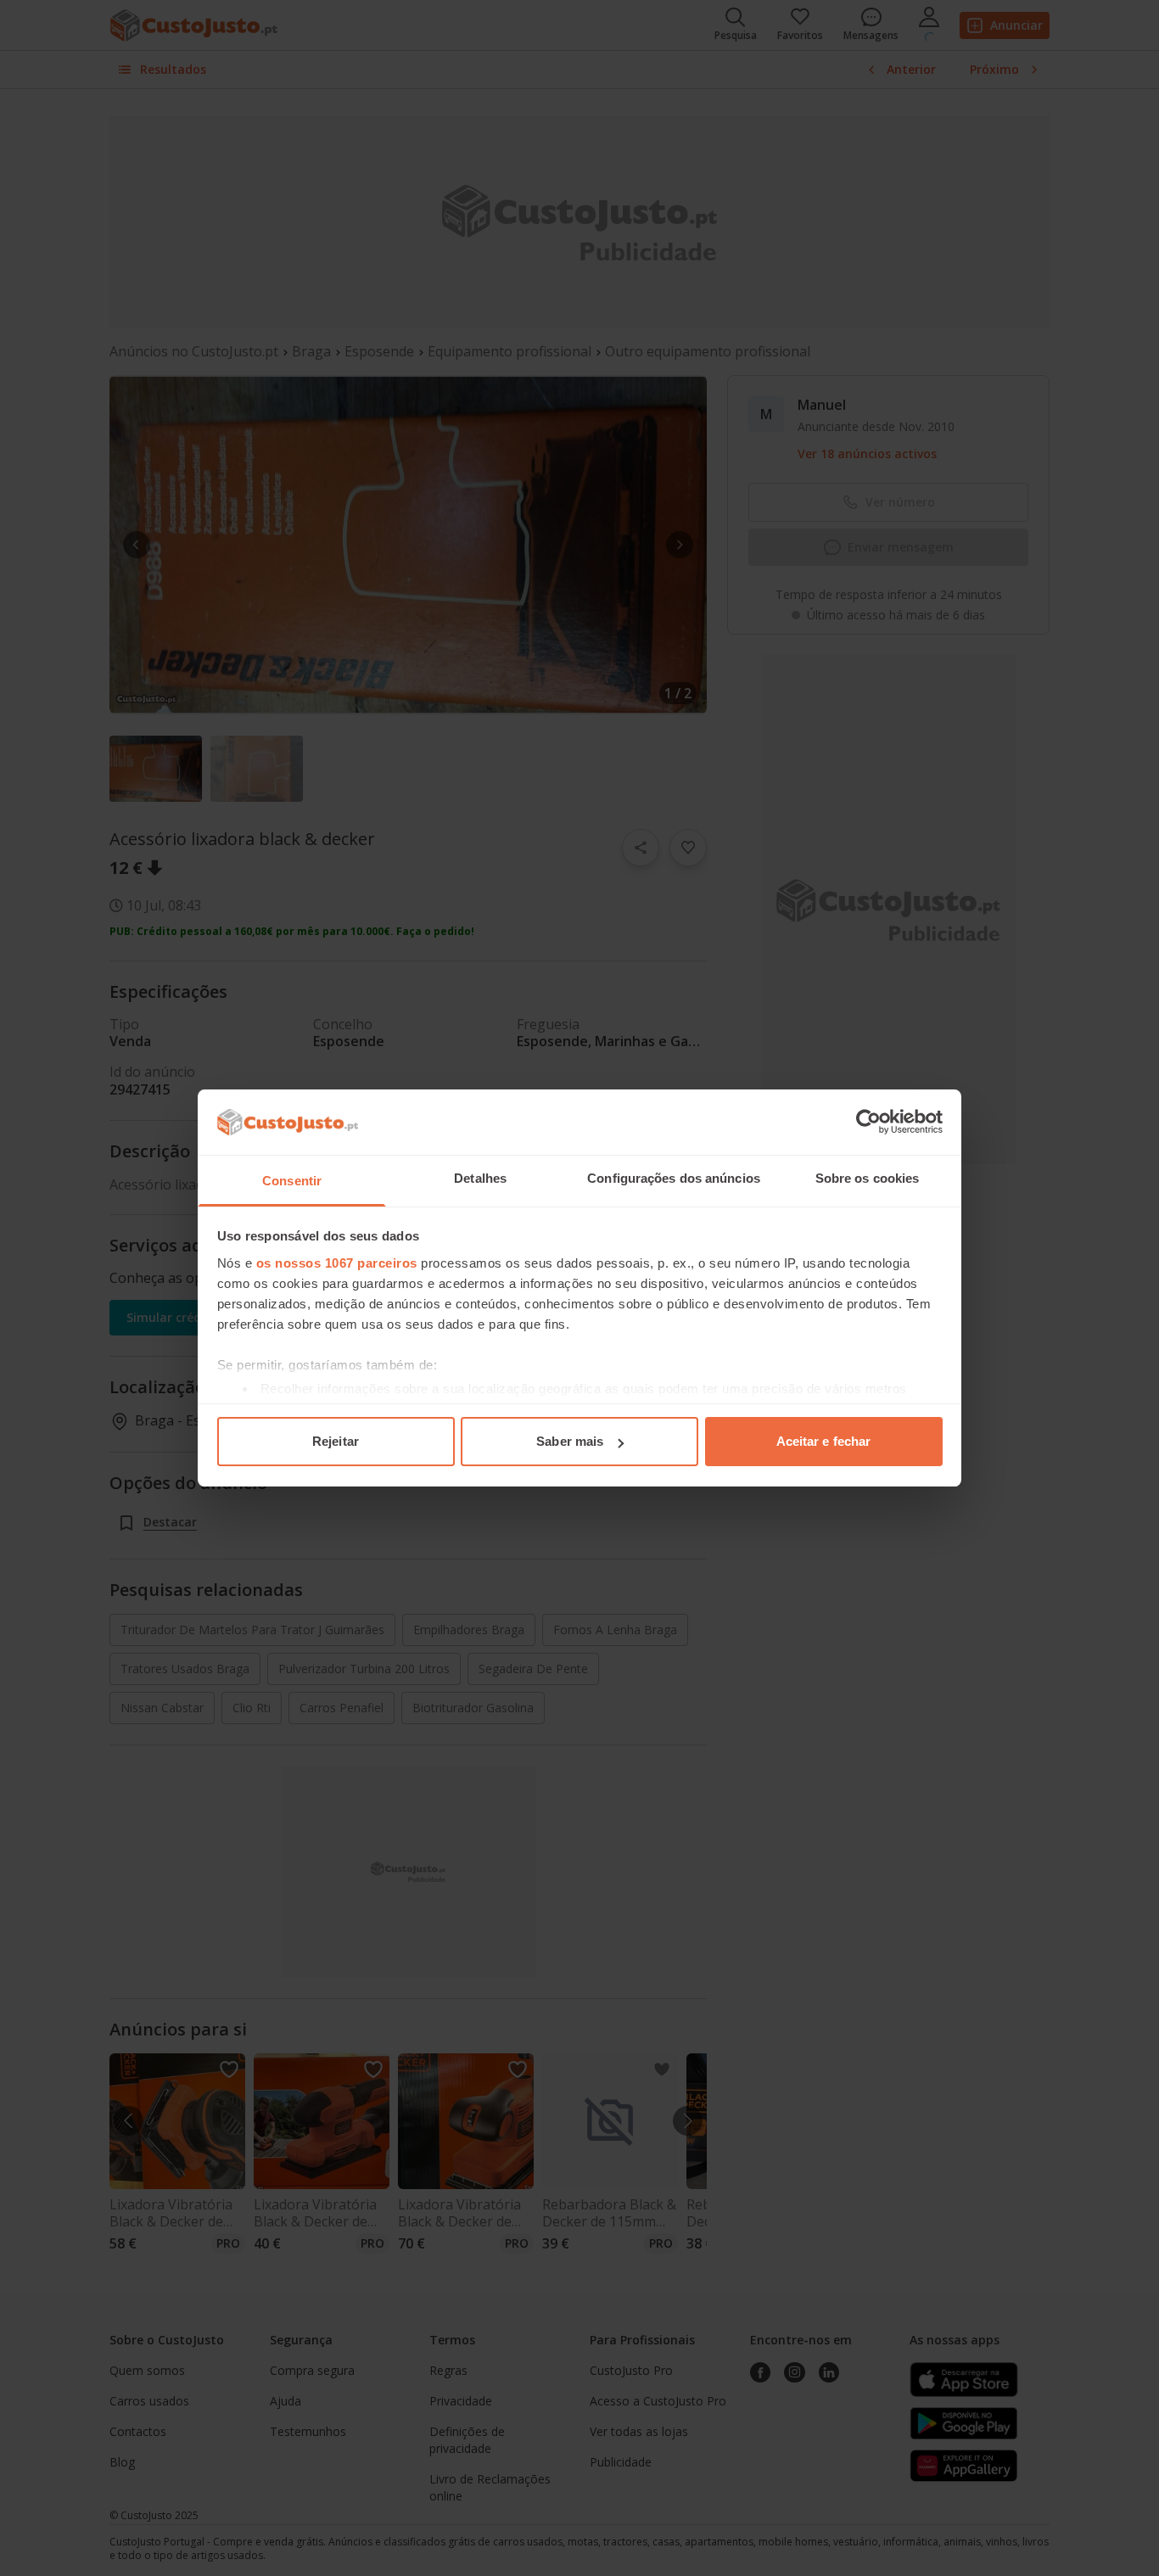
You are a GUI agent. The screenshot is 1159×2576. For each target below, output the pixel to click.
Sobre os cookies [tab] (868, 1178)
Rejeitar (336, 1441)
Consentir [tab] (292, 1181)
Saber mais (570, 1441)
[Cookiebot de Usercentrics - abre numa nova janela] (868, 1122)
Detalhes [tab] (480, 1178)
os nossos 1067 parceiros (337, 1263)
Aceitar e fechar (824, 1441)
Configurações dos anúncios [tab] (674, 1178)
